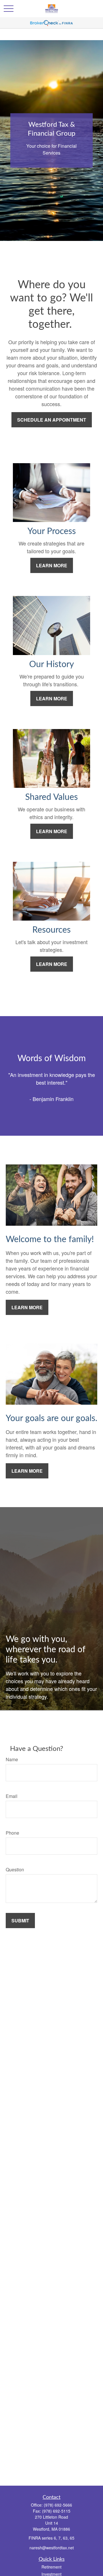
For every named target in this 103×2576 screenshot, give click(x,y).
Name (12, 1759)
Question (15, 1869)
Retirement (51, 2567)
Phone (12, 1833)
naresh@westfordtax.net (52, 2548)
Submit (20, 1921)
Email (12, 1796)
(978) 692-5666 (58, 2505)
